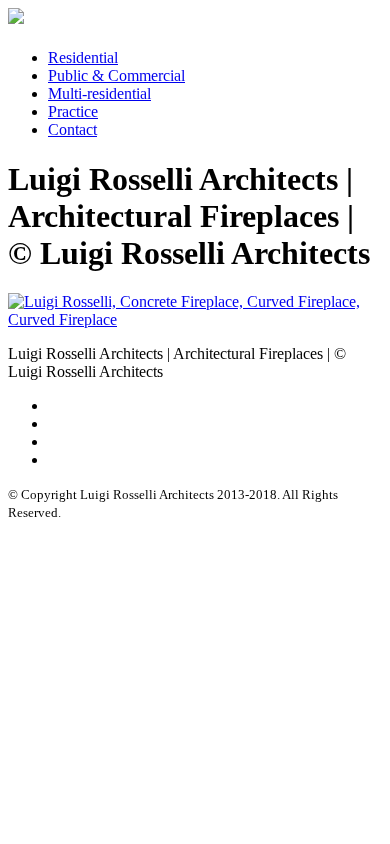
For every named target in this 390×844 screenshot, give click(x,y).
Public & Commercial (116, 75)
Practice (73, 111)
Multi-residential (99, 93)
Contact (72, 129)
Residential (83, 57)
